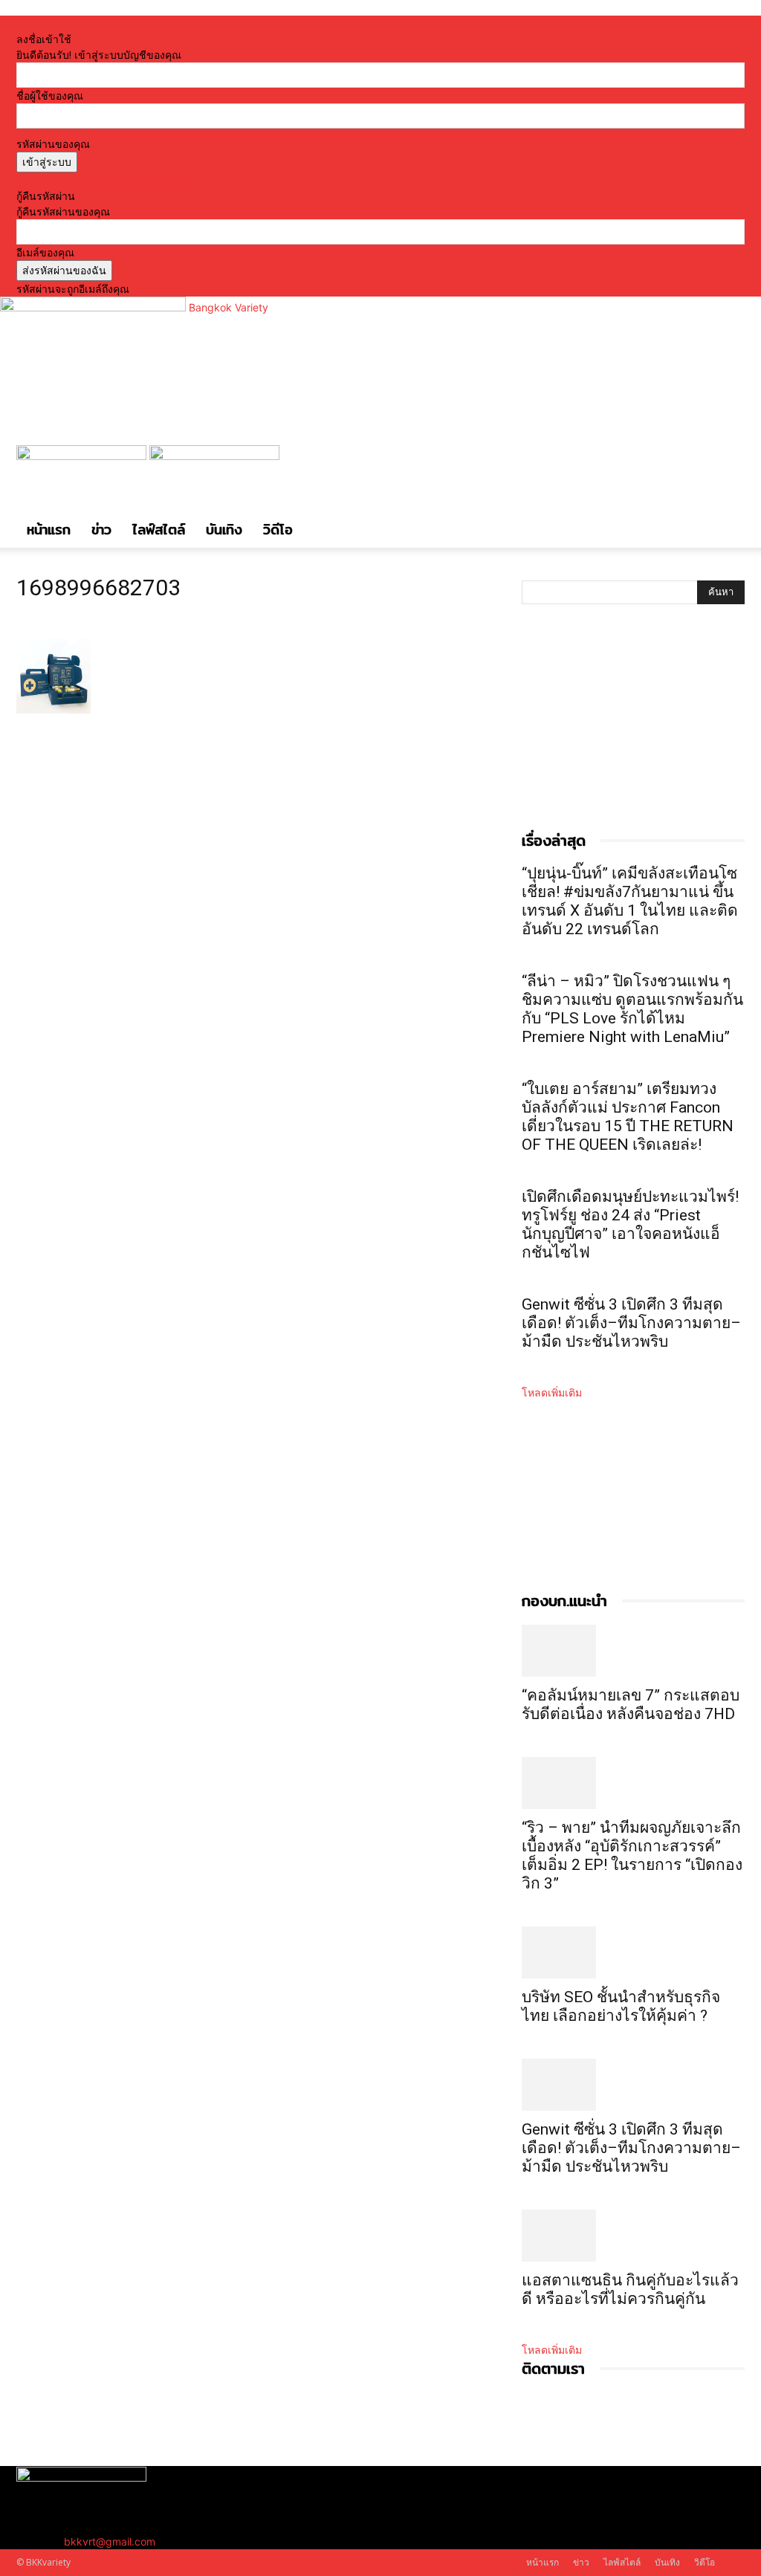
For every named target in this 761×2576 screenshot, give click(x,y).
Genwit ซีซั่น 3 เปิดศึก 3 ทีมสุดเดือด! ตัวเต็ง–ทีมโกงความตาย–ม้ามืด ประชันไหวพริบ (631, 1323)
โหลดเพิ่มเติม (552, 1392)
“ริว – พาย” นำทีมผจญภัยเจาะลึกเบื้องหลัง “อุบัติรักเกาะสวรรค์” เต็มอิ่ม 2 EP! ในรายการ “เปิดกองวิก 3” (632, 1855)
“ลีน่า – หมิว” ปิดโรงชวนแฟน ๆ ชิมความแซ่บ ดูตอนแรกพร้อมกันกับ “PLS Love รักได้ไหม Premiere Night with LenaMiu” (632, 1009)
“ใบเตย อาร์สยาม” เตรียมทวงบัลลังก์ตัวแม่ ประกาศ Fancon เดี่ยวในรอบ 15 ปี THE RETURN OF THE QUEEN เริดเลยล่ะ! (628, 1117)
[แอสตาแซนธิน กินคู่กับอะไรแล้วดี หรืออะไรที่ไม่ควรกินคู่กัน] (633, 2236)
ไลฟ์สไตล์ (159, 530)
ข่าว (101, 530)
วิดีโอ (278, 530)
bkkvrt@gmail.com (110, 2541)
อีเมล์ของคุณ (45, 252)
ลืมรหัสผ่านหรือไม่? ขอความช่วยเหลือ (102, 180)
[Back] (189, 23)
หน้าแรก (49, 530)
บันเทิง (224, 530)
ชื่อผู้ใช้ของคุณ (50, 96)
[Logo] (83, 456)
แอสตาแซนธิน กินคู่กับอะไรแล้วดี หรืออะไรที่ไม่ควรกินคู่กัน (630, 2289)
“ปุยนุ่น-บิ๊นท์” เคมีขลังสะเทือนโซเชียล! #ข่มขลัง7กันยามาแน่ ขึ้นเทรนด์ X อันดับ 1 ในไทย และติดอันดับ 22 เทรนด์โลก (630, 901)
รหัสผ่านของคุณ (53, 144)
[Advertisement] (633, 733)
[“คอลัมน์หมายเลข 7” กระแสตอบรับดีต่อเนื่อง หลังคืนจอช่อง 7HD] (633, 1651)
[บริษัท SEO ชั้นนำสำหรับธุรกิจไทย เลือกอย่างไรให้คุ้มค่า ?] (633, 1952)
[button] (727, 464)
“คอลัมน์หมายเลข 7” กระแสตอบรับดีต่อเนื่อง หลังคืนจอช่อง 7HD (631, 1705)
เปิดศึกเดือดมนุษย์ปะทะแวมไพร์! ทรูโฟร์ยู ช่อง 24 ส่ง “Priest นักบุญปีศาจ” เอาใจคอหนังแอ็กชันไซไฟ (630, 1224)
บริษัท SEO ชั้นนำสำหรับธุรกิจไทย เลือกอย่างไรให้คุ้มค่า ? (621, 2006)
